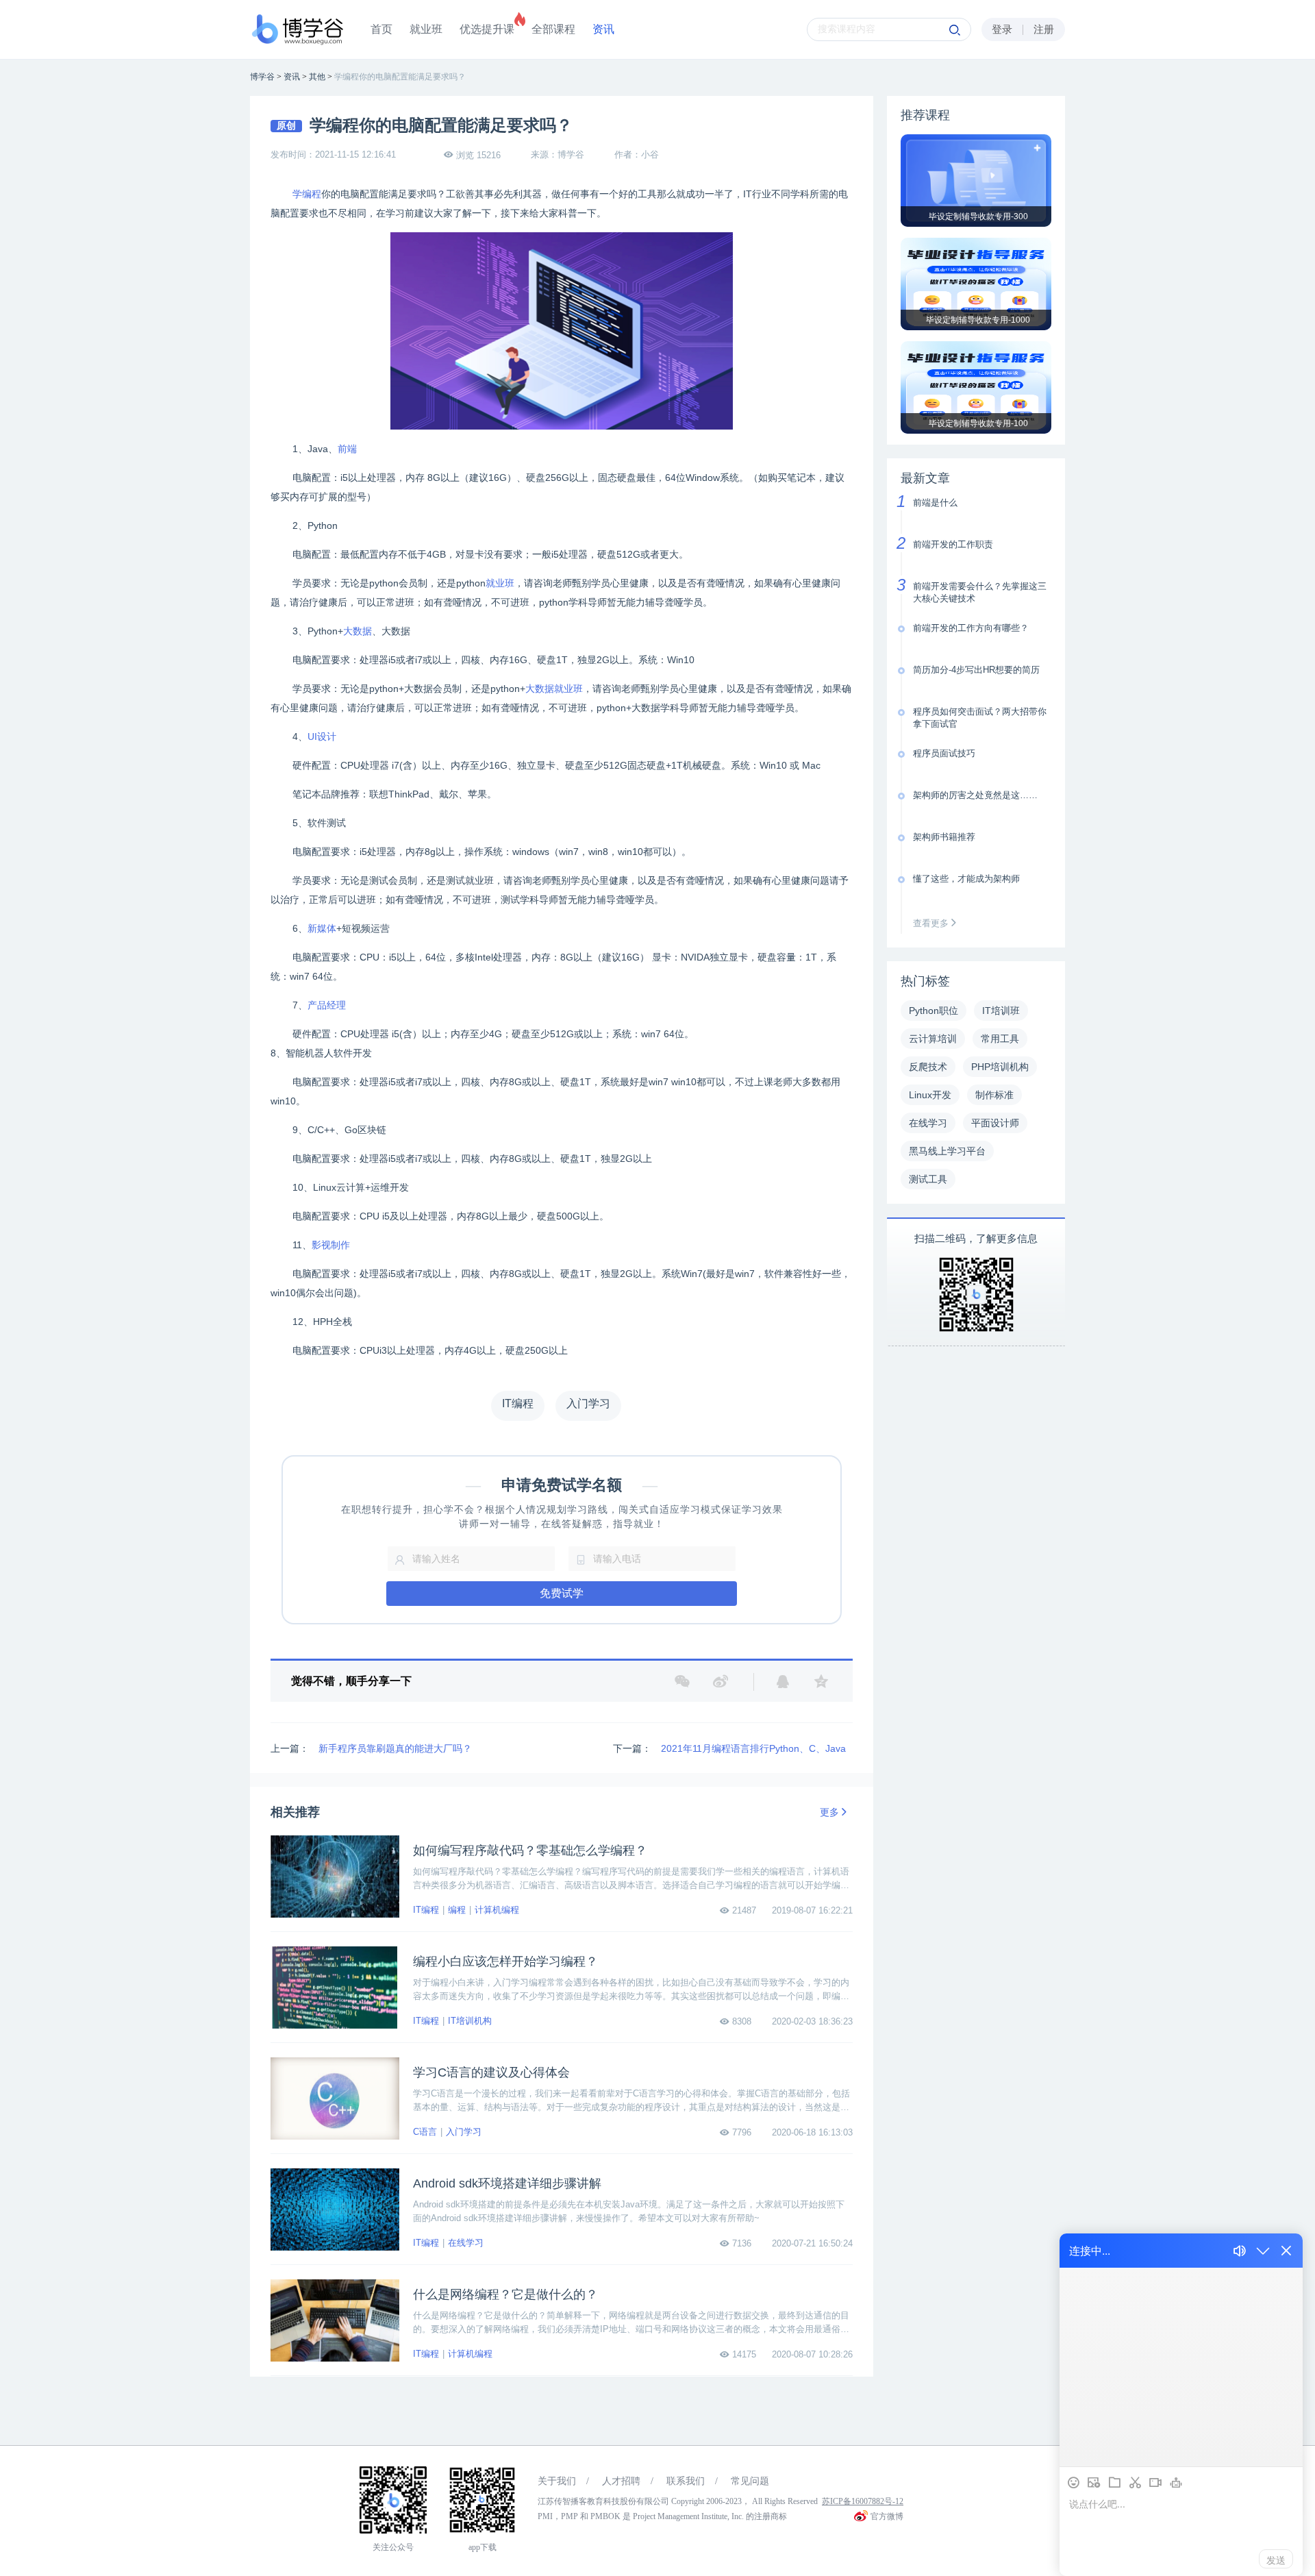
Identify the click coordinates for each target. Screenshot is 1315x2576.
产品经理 (327, 1005)
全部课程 (553, 29)
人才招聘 (621, 2481)
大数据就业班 (554, 689)
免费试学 (562, 1593)
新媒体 (322, 928)
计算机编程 (497, 1910)
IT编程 (426, 1910)
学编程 (307, 194)
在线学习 (466, 2243)
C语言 (425, 2132)
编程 (457, 1910)
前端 (347, 449)
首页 (381, 29)
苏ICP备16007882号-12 (863, 2501)
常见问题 (750, 2481)
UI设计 (322, 736)
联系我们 (686, 2481)
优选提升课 (487, 29)
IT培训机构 (470, 2021)
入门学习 (464, 2132)
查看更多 (932, 923)
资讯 (603, 29)
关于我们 (557, 2481)
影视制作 (331, 1245)
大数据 (358, 631)
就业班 (426, 29)
